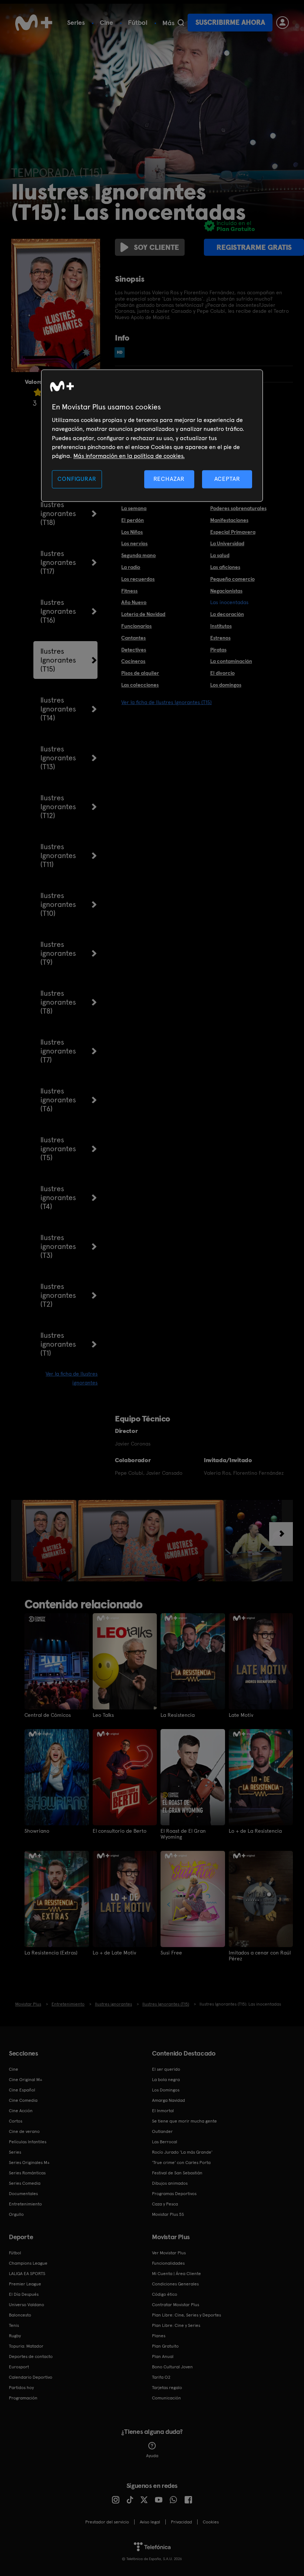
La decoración (227, 614)
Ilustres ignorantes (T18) (58, 513)
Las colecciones (140, 685)
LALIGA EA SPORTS (27, 2274)
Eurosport (19, 2367)
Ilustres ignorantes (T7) (58, 1051)
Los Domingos (166, 2090)
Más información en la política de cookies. (129, 456)
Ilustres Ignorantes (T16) (58, 611)
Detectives (134, 650)
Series (76, 22)
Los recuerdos (138, 579)
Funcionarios (136, 626)
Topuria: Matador (26, 2346)
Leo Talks (103, 1715)
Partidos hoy (21, 2388)
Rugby (15, 2336)
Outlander (162, 2131)
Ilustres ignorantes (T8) (58, 1002)
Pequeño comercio (232, 579)
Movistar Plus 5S (168, 2214)
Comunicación (166, 2398)
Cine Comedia (23, 2100)
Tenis (14, 2325)
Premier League (25, 2284)
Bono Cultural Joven (172, 2367)
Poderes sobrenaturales (238, 508)
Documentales (23, 2194)
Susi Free (171, 1953)
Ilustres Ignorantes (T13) (58, 758)
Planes (159, 2336)
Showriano (37, 1831)
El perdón (133, 520)
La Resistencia (178, 1715)
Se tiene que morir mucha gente (184, 2121)
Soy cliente (156, 247)
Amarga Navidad (168, 2100)
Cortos (16, 2121)
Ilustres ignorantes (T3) (58, 1246)
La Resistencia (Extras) (51, 1953)
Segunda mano (138, 555)
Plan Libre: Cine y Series (176, 2325)
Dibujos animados (170, 2183)
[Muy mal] (38, 392)
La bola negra (166, 2080)
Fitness (129, 591)
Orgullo (16, 2214)
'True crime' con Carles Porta (181, 2163)
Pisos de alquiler (140, 673)
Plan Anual (163, 2356)
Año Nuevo (134, 602)
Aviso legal (150, 2522)
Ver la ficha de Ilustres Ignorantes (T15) (166, 702)
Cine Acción (21, 2111)
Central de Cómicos (48, 1715)
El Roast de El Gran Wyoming (183, 1834)
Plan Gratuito (165, 2346)
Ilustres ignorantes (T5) (58, 1149)
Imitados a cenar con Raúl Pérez (260, 1956)
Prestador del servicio (107, 2522)
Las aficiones (225, 567)
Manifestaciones (229, 520)
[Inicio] (34, 23)
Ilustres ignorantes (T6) (58, 1100)
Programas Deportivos (174, 2194)
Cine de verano (24, 2131)
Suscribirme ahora (230, 22)
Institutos (221, 626)
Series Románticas (27, 2173)
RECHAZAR (169, 479)
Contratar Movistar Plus (176, 2305)
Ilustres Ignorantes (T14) (58, 709)
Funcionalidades (168, 2263)
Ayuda (152, 2456)
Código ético (165, 2294)
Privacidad (181, 2522)
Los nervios (134, 543)
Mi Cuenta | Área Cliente (176, 2274)
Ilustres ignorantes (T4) (58, 1197)
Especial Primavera (233, 532)
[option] (50, 1541)
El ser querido (166, 2069)
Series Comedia (25, 2183)
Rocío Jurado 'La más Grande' (182, 2152)
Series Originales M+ (29, 2163)
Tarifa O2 (161, 2377)
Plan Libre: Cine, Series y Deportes (186, 2315)
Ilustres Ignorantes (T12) (58, 807)
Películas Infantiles (28, 2142)
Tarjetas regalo (167, 2388)
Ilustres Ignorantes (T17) (58, 562)
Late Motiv (241, 1715)
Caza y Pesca (165, 2204)
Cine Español (22, 2090)
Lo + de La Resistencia (255, 1831)
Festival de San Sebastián (177, 2173)
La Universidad (227, 543)
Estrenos (220, 638)
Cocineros (133, 661)
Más (168, 23)
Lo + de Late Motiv (114, 1953)
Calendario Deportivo (31, 2377)
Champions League (28, 2263)
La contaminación (231, 661)
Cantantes (133, 638)
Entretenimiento (25, 2204)
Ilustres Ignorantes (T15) (58, 660)
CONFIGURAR (77, 479)
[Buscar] (181, 23)
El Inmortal (163, 2111)
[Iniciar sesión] (282, 23)
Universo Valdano (27, 2305)
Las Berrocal (165, 2142)
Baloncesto (20, 2315)
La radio (131, 567)
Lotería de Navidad (143, 614)
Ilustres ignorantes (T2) (58, 1295)
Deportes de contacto (31, 2356)
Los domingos (226, 685)
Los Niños (132, 532)
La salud (220, 555)
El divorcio (222, 673)
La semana (134, 508)
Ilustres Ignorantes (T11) (58, 855)
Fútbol (138, 22)
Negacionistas (226, 591)
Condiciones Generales (175, 2284)
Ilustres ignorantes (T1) (58, 1344)
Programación (23, 2398)
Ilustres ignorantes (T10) (58, 904)
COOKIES (211, 2522)
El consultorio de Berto (120, 1831)
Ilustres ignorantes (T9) (58, 953)
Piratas (218, 650)
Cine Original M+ (26, 2080)
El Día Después (24, 2294)
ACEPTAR (227, 479)
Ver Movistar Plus (169, 2253)
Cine (106, 22)
